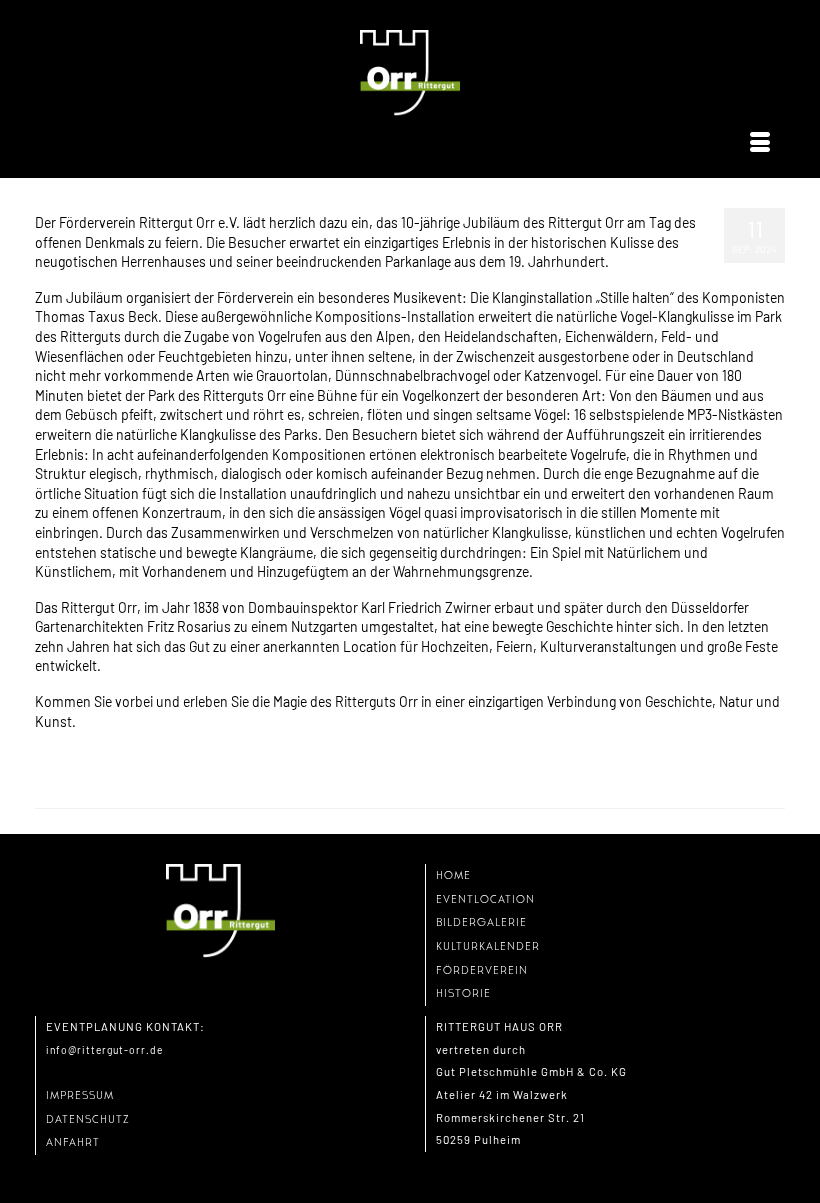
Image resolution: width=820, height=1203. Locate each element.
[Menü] (760, 143)
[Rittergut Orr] (410, 73)
